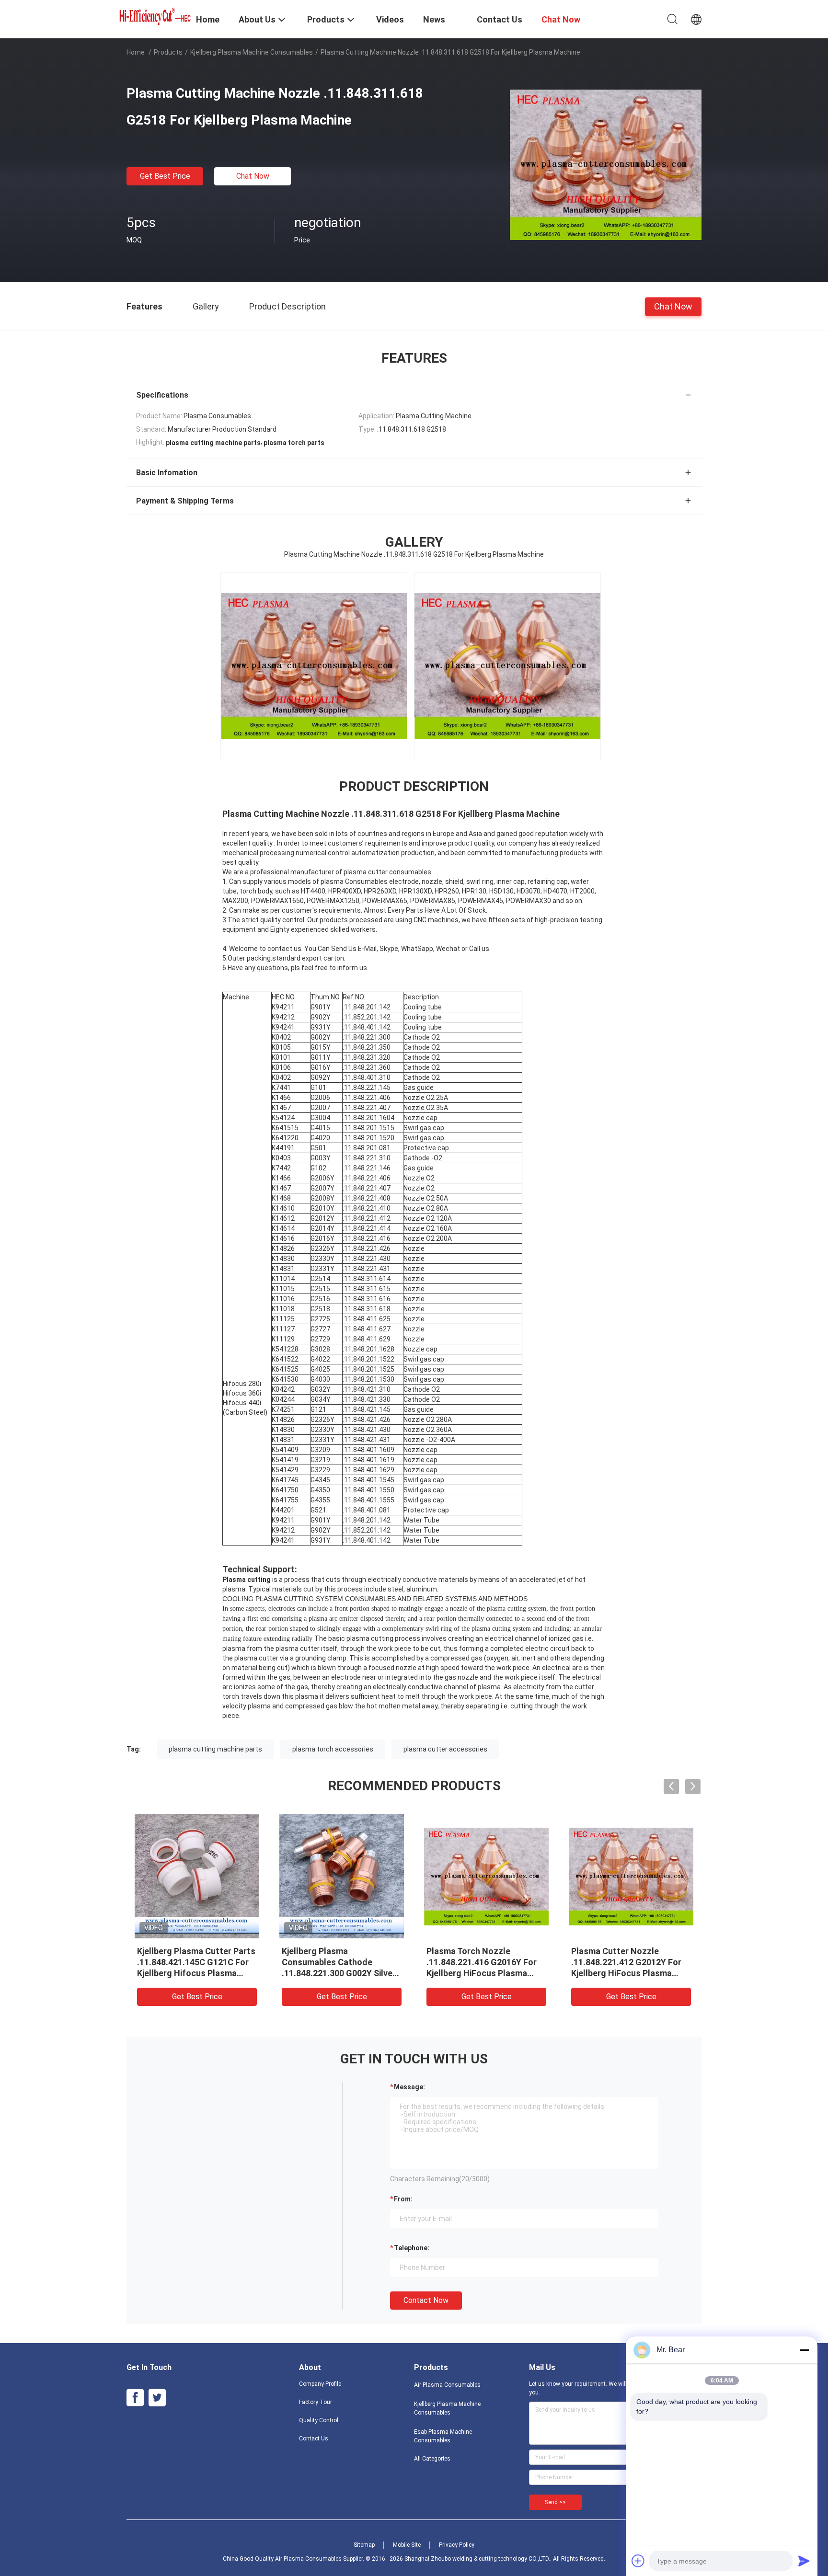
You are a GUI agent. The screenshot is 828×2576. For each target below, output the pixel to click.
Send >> (555, 2502)
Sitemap (364, 2545)
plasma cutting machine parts (215, 1749)
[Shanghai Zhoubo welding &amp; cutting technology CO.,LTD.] (155, 15)
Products (168, 52)
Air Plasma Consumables (447, 2385)
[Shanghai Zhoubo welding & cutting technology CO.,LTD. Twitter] (157, 2398)
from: (403, 2199)
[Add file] (638, 2561)
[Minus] (804, 2350)
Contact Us (314, 2439)
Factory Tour (316, 2402)
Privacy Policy (457, 2545)
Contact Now (426, 2300)
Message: (409, 2087)
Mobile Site (407, 2545)
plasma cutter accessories (445, 1749)
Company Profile (320, 2384)
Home (136, 52)
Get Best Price (165, 176)
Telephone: (412, 2248)
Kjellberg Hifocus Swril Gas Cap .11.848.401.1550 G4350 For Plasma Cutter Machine (482, 1962)
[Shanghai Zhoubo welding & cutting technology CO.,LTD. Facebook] (135, 2398)
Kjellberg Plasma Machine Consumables (252, 52)
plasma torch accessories (333, 1749)
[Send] (804, 2561)
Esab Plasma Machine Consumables (443, 2436)
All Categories (432, 2459)
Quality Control (319, 2420)
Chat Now (253, 176)
